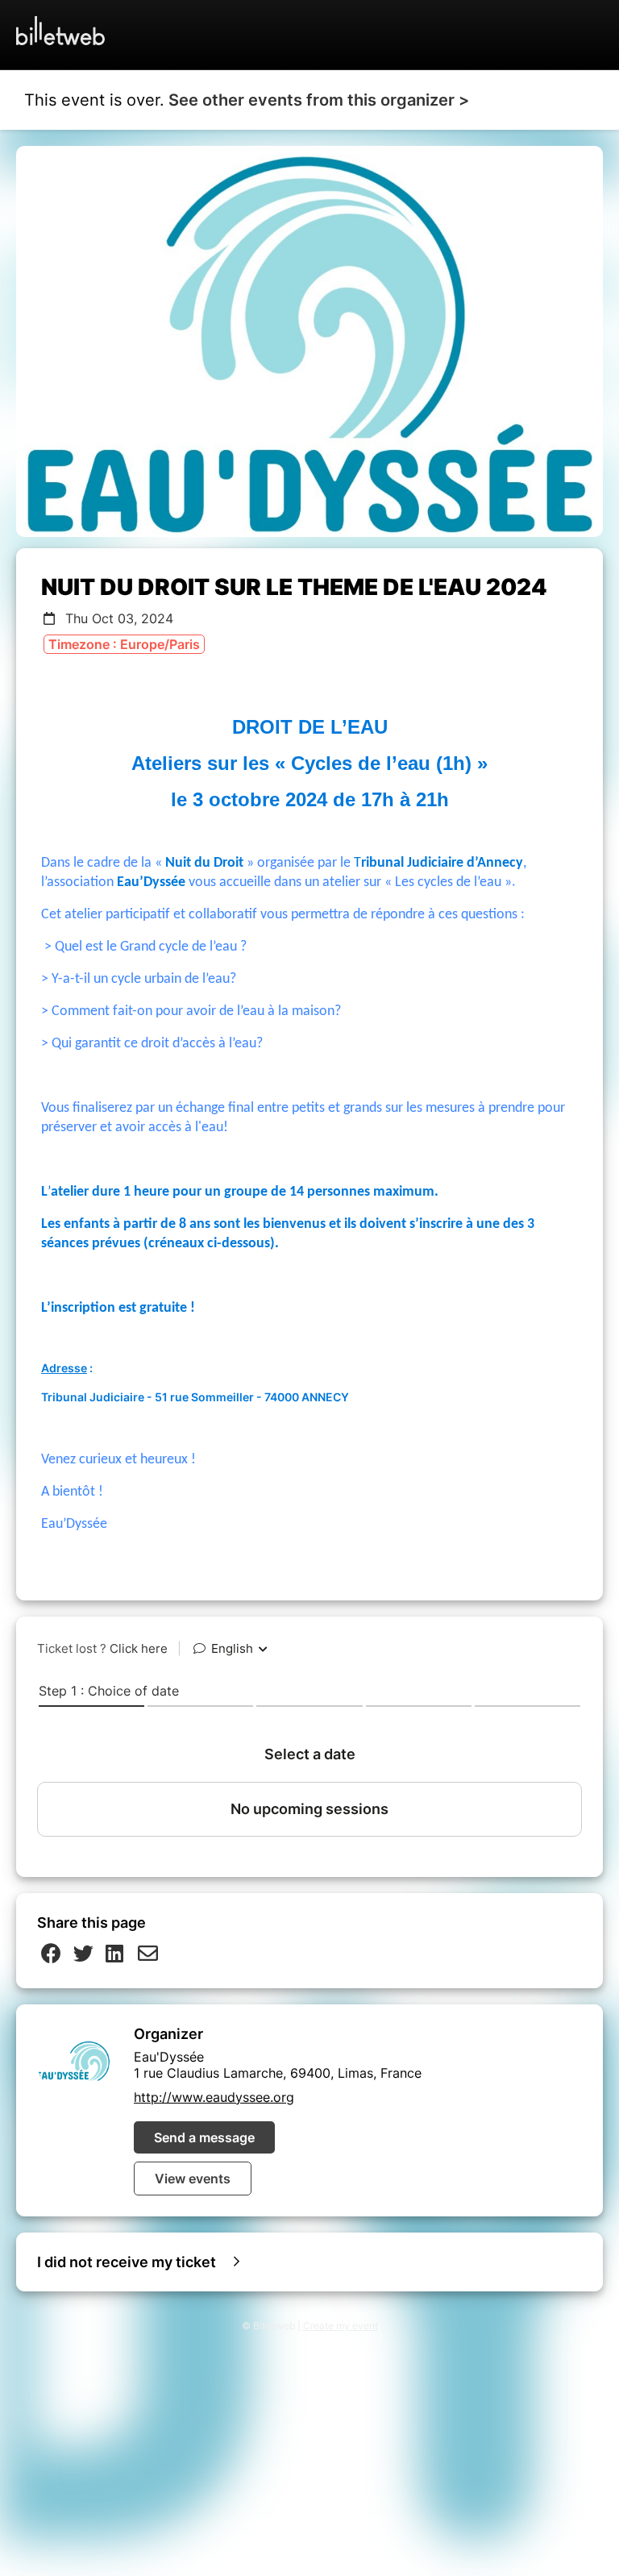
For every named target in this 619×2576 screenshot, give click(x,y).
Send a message (204, 2137)
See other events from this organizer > (319, 100)
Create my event (341, 2326)
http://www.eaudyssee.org (214, 2097)
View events (193, 2179)
